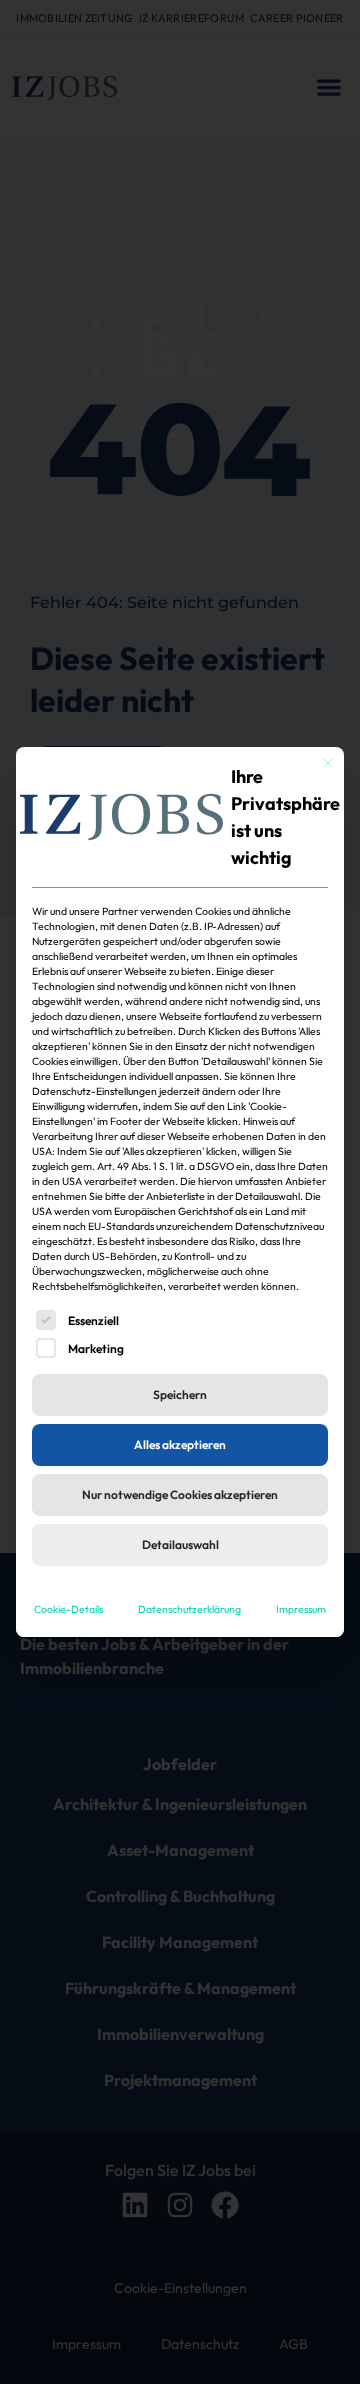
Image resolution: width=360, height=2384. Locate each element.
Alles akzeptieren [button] (180, 1444)
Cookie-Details (68, 1609)
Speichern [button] (180, 1394)
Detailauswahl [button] (180, 1544)
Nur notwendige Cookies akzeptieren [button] (180, 1494)
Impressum (301, 1609)
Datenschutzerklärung (189, 1609)
